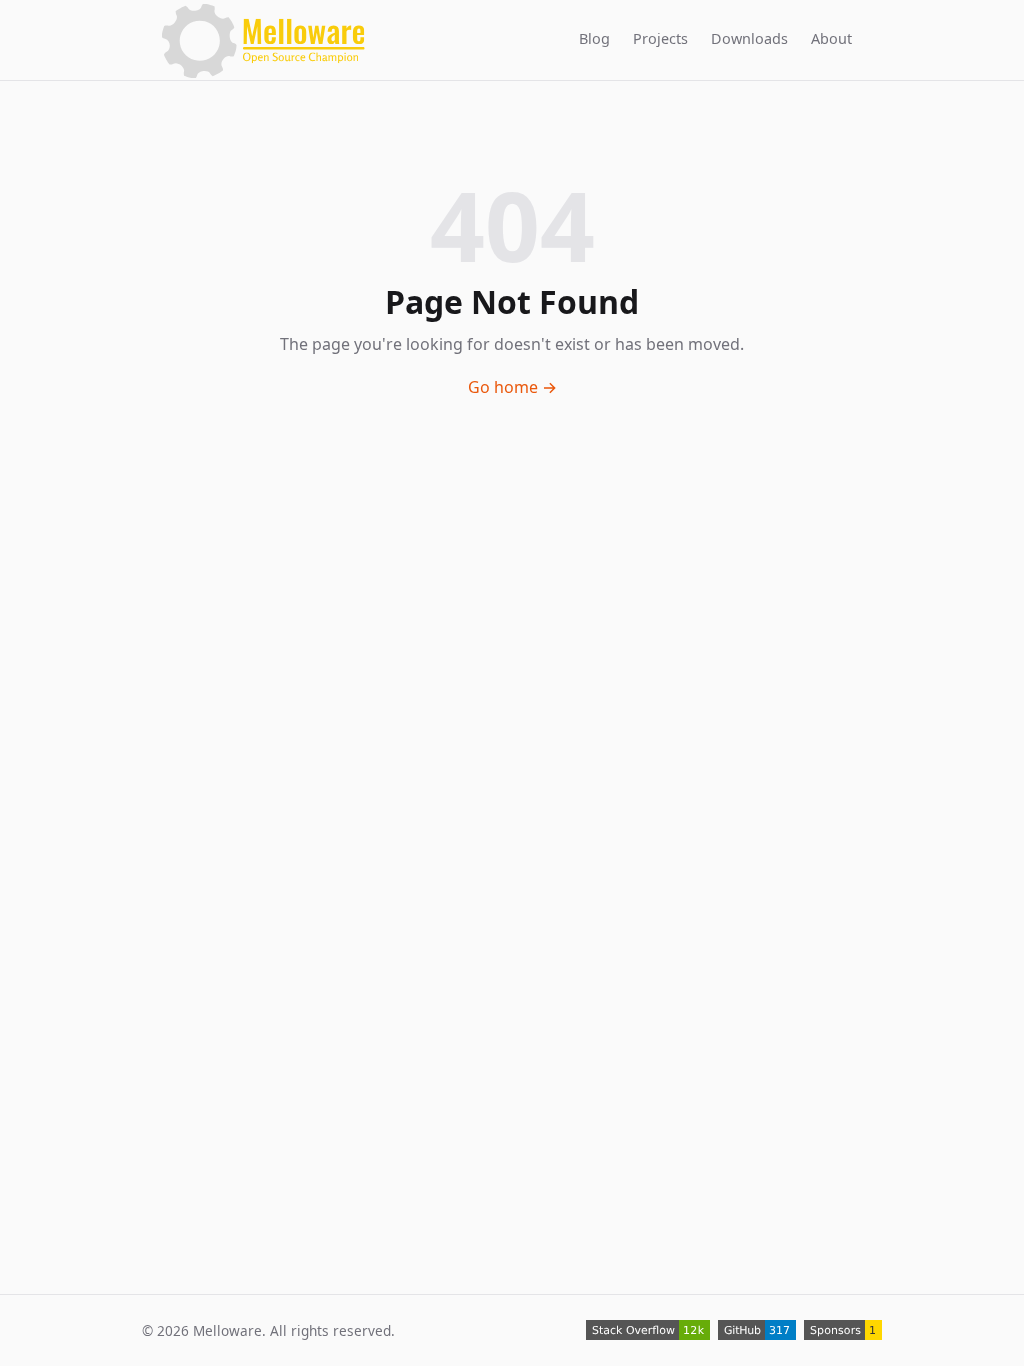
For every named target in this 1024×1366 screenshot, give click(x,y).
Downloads (749, 37)
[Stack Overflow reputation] (648, 1330)
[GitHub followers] (757, 1330)
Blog (594, 37)
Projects (660, 37)
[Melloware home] (263, 40)
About (831, 37)
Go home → (512, 387)
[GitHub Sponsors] (843, 1330)
